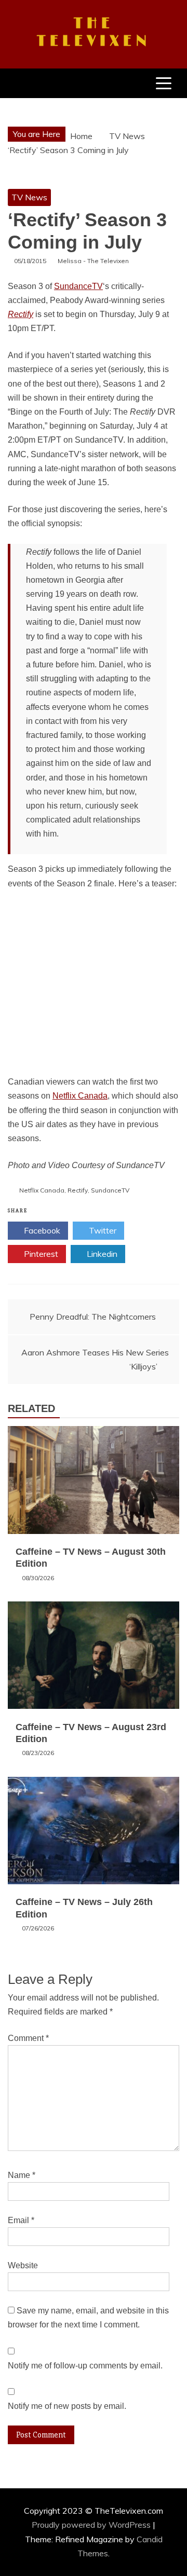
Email (21, 2220)
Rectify (21, 314)
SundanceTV (78, 286)
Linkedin (101, 1254)
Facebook (41, 1230)
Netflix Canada (80, 1096)
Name (22, 2175)
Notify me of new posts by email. (67, 2406)
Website (23, 2265)
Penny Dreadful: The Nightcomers (93, 1317)
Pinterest (40, 1254)
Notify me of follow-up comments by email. (85, 2366)
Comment (28, 2038)
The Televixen (94, 33)
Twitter (102, 1230)
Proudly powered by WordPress (92, 2525)
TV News (29, 197)
